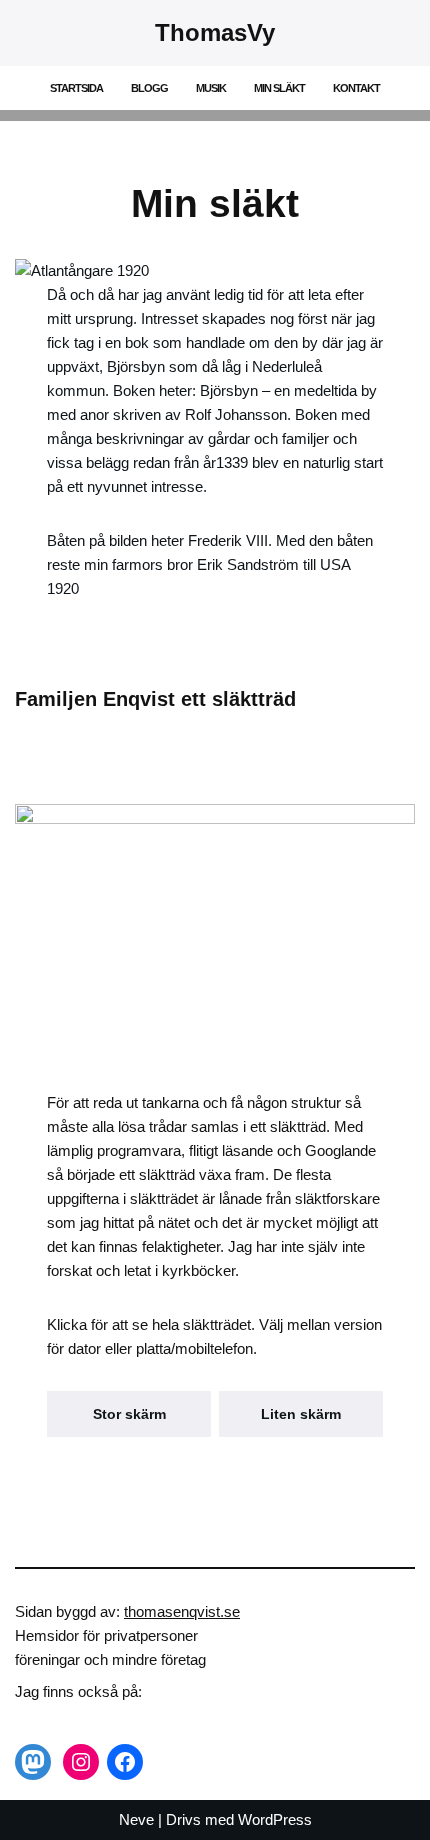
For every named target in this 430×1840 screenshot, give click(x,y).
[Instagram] (81, 1762)
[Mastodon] (33, 1762)
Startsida (76, 88)
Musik (211, 88)
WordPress (275, 1819)
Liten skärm (301, 1414)
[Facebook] (125, 1762)
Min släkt (279, 88)
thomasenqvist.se (182, 1611)
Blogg (149, 88)
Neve (136, 1819)
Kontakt (356, 88)
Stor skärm (129, 1414)
